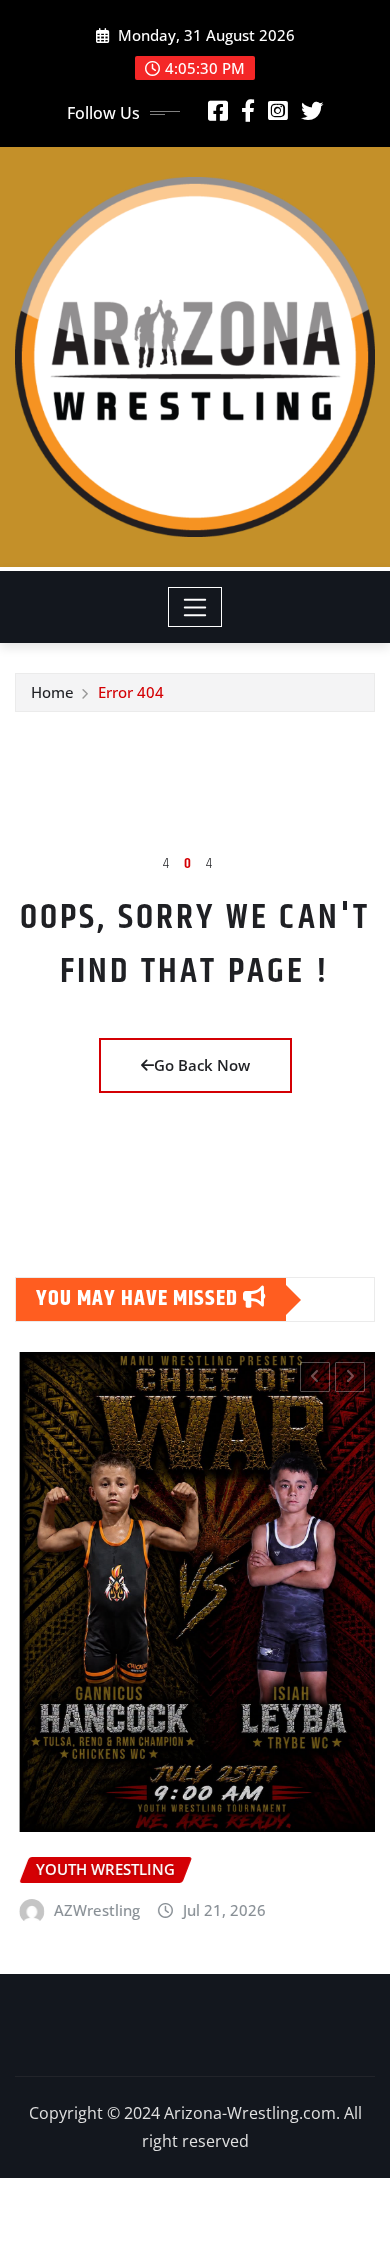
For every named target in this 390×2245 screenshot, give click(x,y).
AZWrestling (93, 1910)
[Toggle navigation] (195, 607)
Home (52, 692)
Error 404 (131, 692)
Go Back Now (202, 1065)
